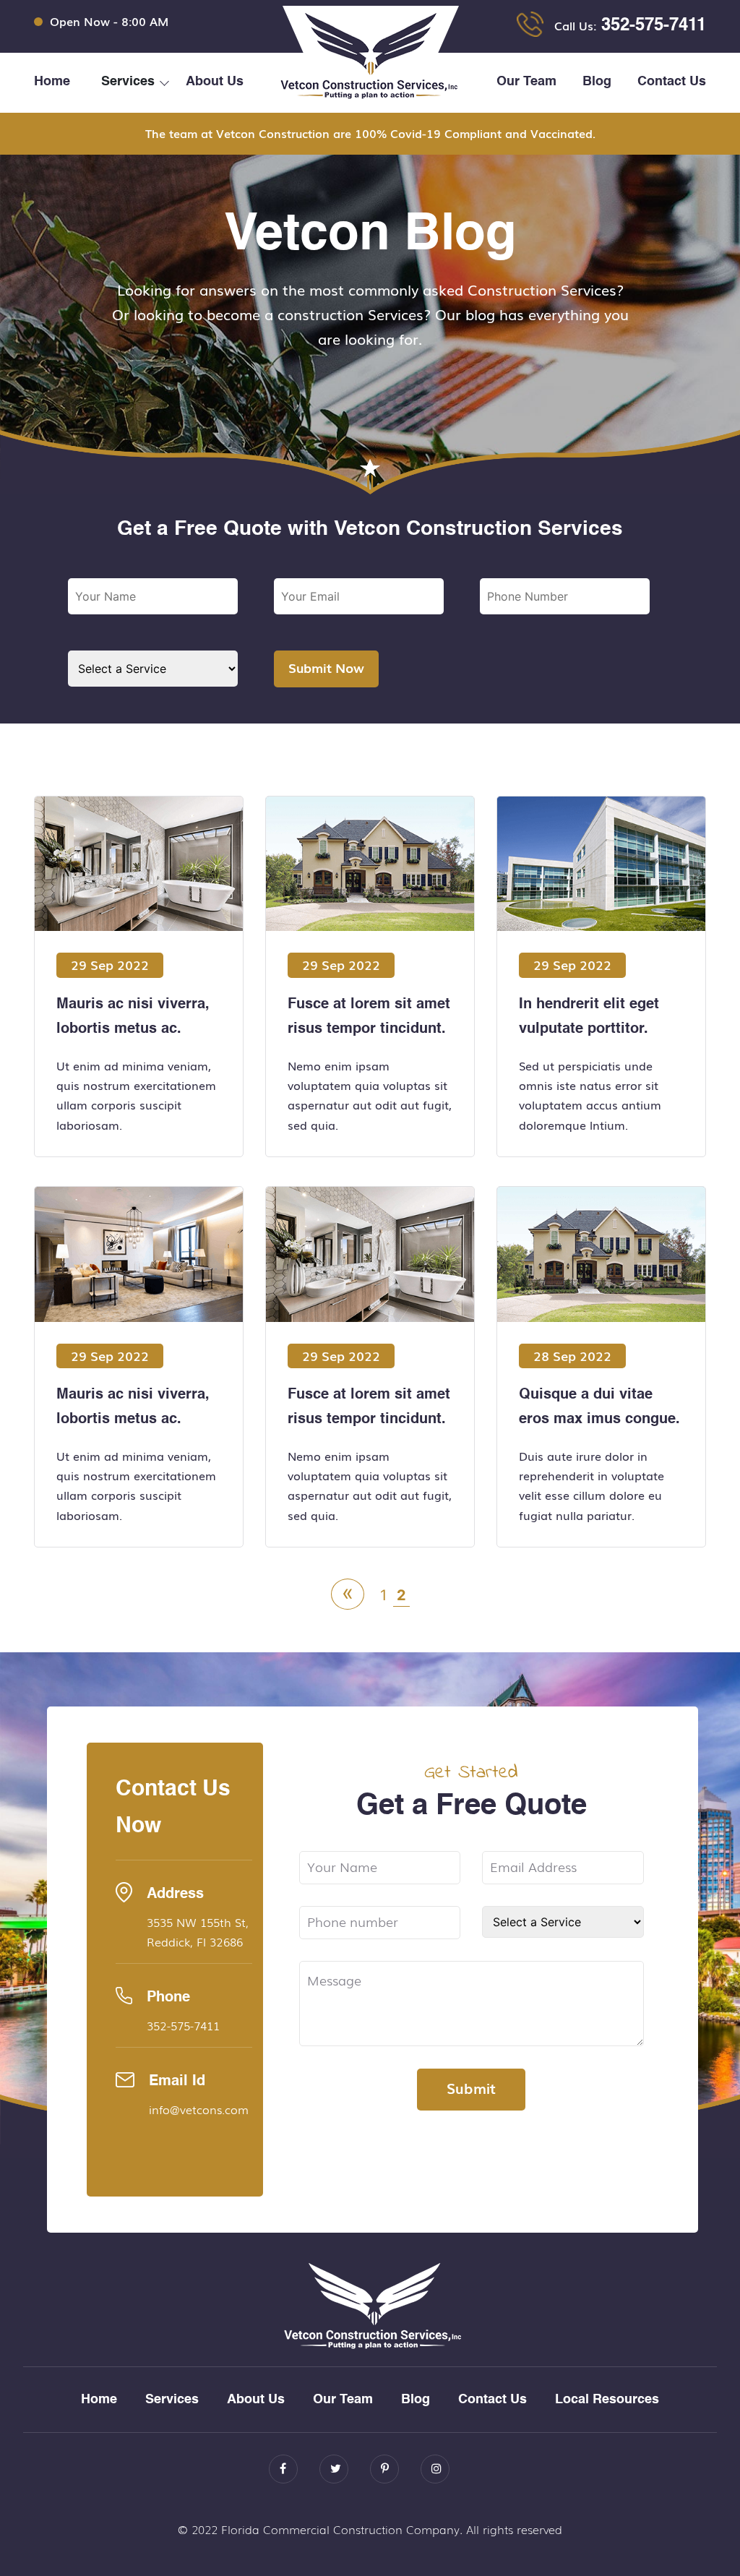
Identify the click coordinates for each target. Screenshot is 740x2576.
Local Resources (607, 2400)
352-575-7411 (654, 26)
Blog (597, 82)
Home (52, 82)
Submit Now (326, 667)
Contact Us (672, 82)
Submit (471, 2087)
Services (172, 2400)
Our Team (526, 82)
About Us (215, 82)
